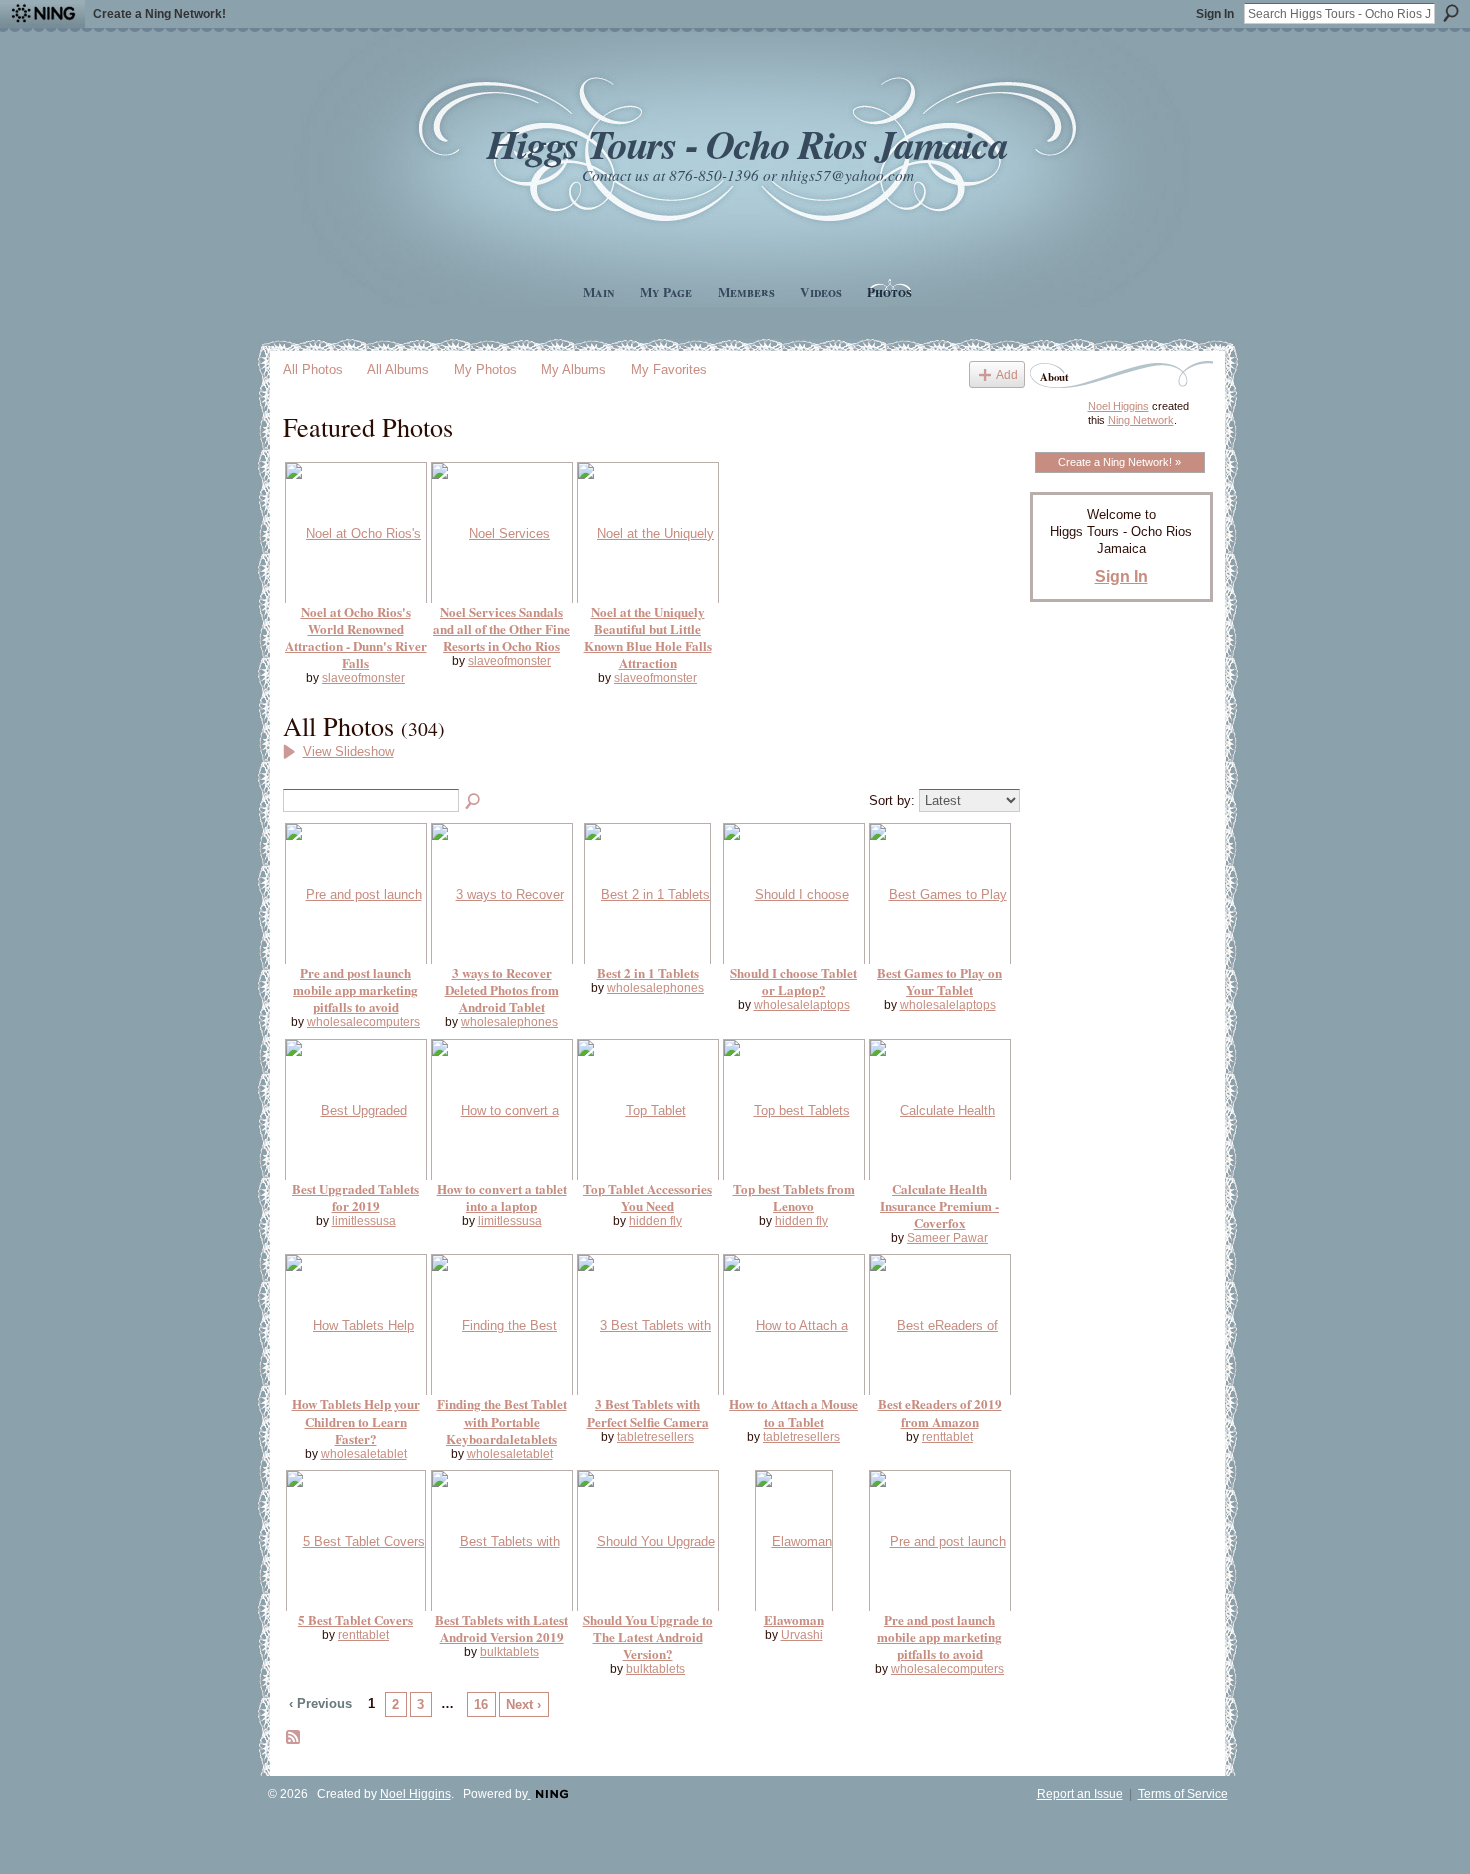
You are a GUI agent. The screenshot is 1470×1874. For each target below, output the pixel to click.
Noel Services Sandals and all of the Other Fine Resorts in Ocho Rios (501, 628)
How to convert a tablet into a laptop (502, 1197)
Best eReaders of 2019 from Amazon (940, 1412)
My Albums (573, 369)
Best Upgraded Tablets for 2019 (355, 1197)
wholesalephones (509, 1022)
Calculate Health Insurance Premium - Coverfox (939, 1205)
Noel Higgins (1118, 406)
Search (1451, 13)
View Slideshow (348, 751)
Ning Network (1141, 420)
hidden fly (655, 1221)
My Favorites (669, 369)
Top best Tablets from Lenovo (794, 1197)
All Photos (313, 369)
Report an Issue (1080, 1794)
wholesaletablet (364, 1454)
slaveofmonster (363, 678)
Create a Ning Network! (159, 14)
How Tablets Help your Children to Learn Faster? (356, 1420)
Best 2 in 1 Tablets (648, 972)
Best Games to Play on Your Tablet (939, 981)
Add (1007, 374)
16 (481, 1704)
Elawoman (794, 1619)
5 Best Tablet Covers (355, 1619)
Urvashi (802, 1635)
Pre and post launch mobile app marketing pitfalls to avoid (355, 989)
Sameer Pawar (947, 1238)
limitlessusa (364, 1221)
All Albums (398, 369)
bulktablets (509, 1652)
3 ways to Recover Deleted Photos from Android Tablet (502, 989)
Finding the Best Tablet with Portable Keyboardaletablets (502, 1420)
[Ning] (42, 14)
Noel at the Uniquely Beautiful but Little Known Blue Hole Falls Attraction (648, 637)
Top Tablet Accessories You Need (647, 1197)
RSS (294, 1738)
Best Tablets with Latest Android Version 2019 (501, 1628)
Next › (523, 1704)
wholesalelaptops (802, 1005)
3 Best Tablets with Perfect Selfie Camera (648, 1412)
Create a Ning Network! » (1119, 462)
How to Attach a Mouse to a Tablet (793, 1412)
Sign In (1215, 14)
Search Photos (474, 802)
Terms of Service (1183, 1794)
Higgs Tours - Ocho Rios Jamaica (747, 143)
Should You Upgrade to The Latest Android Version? (648, 1636)
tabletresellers (655, 1437)
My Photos (485, 369)
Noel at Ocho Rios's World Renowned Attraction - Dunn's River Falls (356, 637)
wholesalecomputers (363, 1022)
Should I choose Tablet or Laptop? (793, 981)
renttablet (947, 1437)
